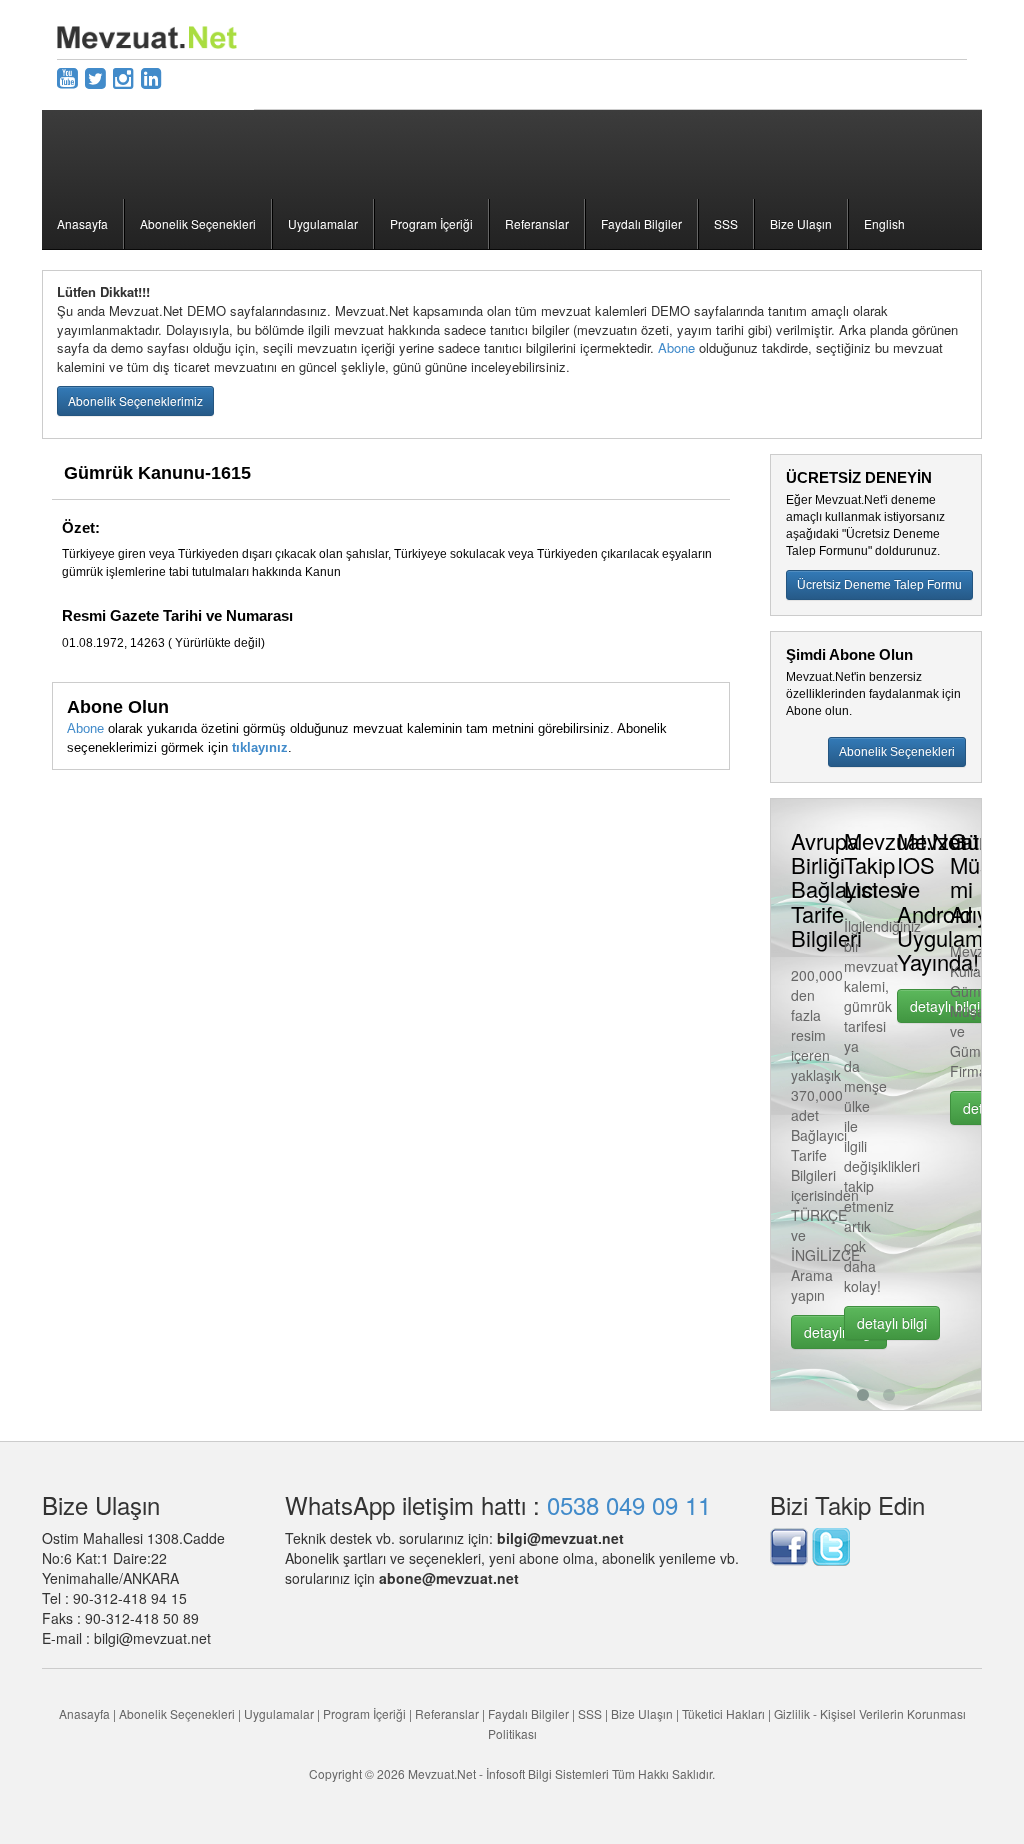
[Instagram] (123, 76)
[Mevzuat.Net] (147, 35)
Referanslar (537, 223)
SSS (726, 223)
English (884, 223)
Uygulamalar (323, 223)
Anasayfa (82, 223)
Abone (676, 347)
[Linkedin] (151, 76)
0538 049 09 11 (629, 1504)
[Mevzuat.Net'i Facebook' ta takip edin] (789, 1545)
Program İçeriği (431, 223)
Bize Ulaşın (801, 223)
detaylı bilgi (861, 1323)
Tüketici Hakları (725, 1713)
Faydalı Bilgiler (641, 223)
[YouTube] (67, 76)
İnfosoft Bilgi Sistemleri (547, 1773)
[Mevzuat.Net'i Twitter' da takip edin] (831, 1545)
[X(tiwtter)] (95, 76)
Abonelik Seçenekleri (198, 223)
